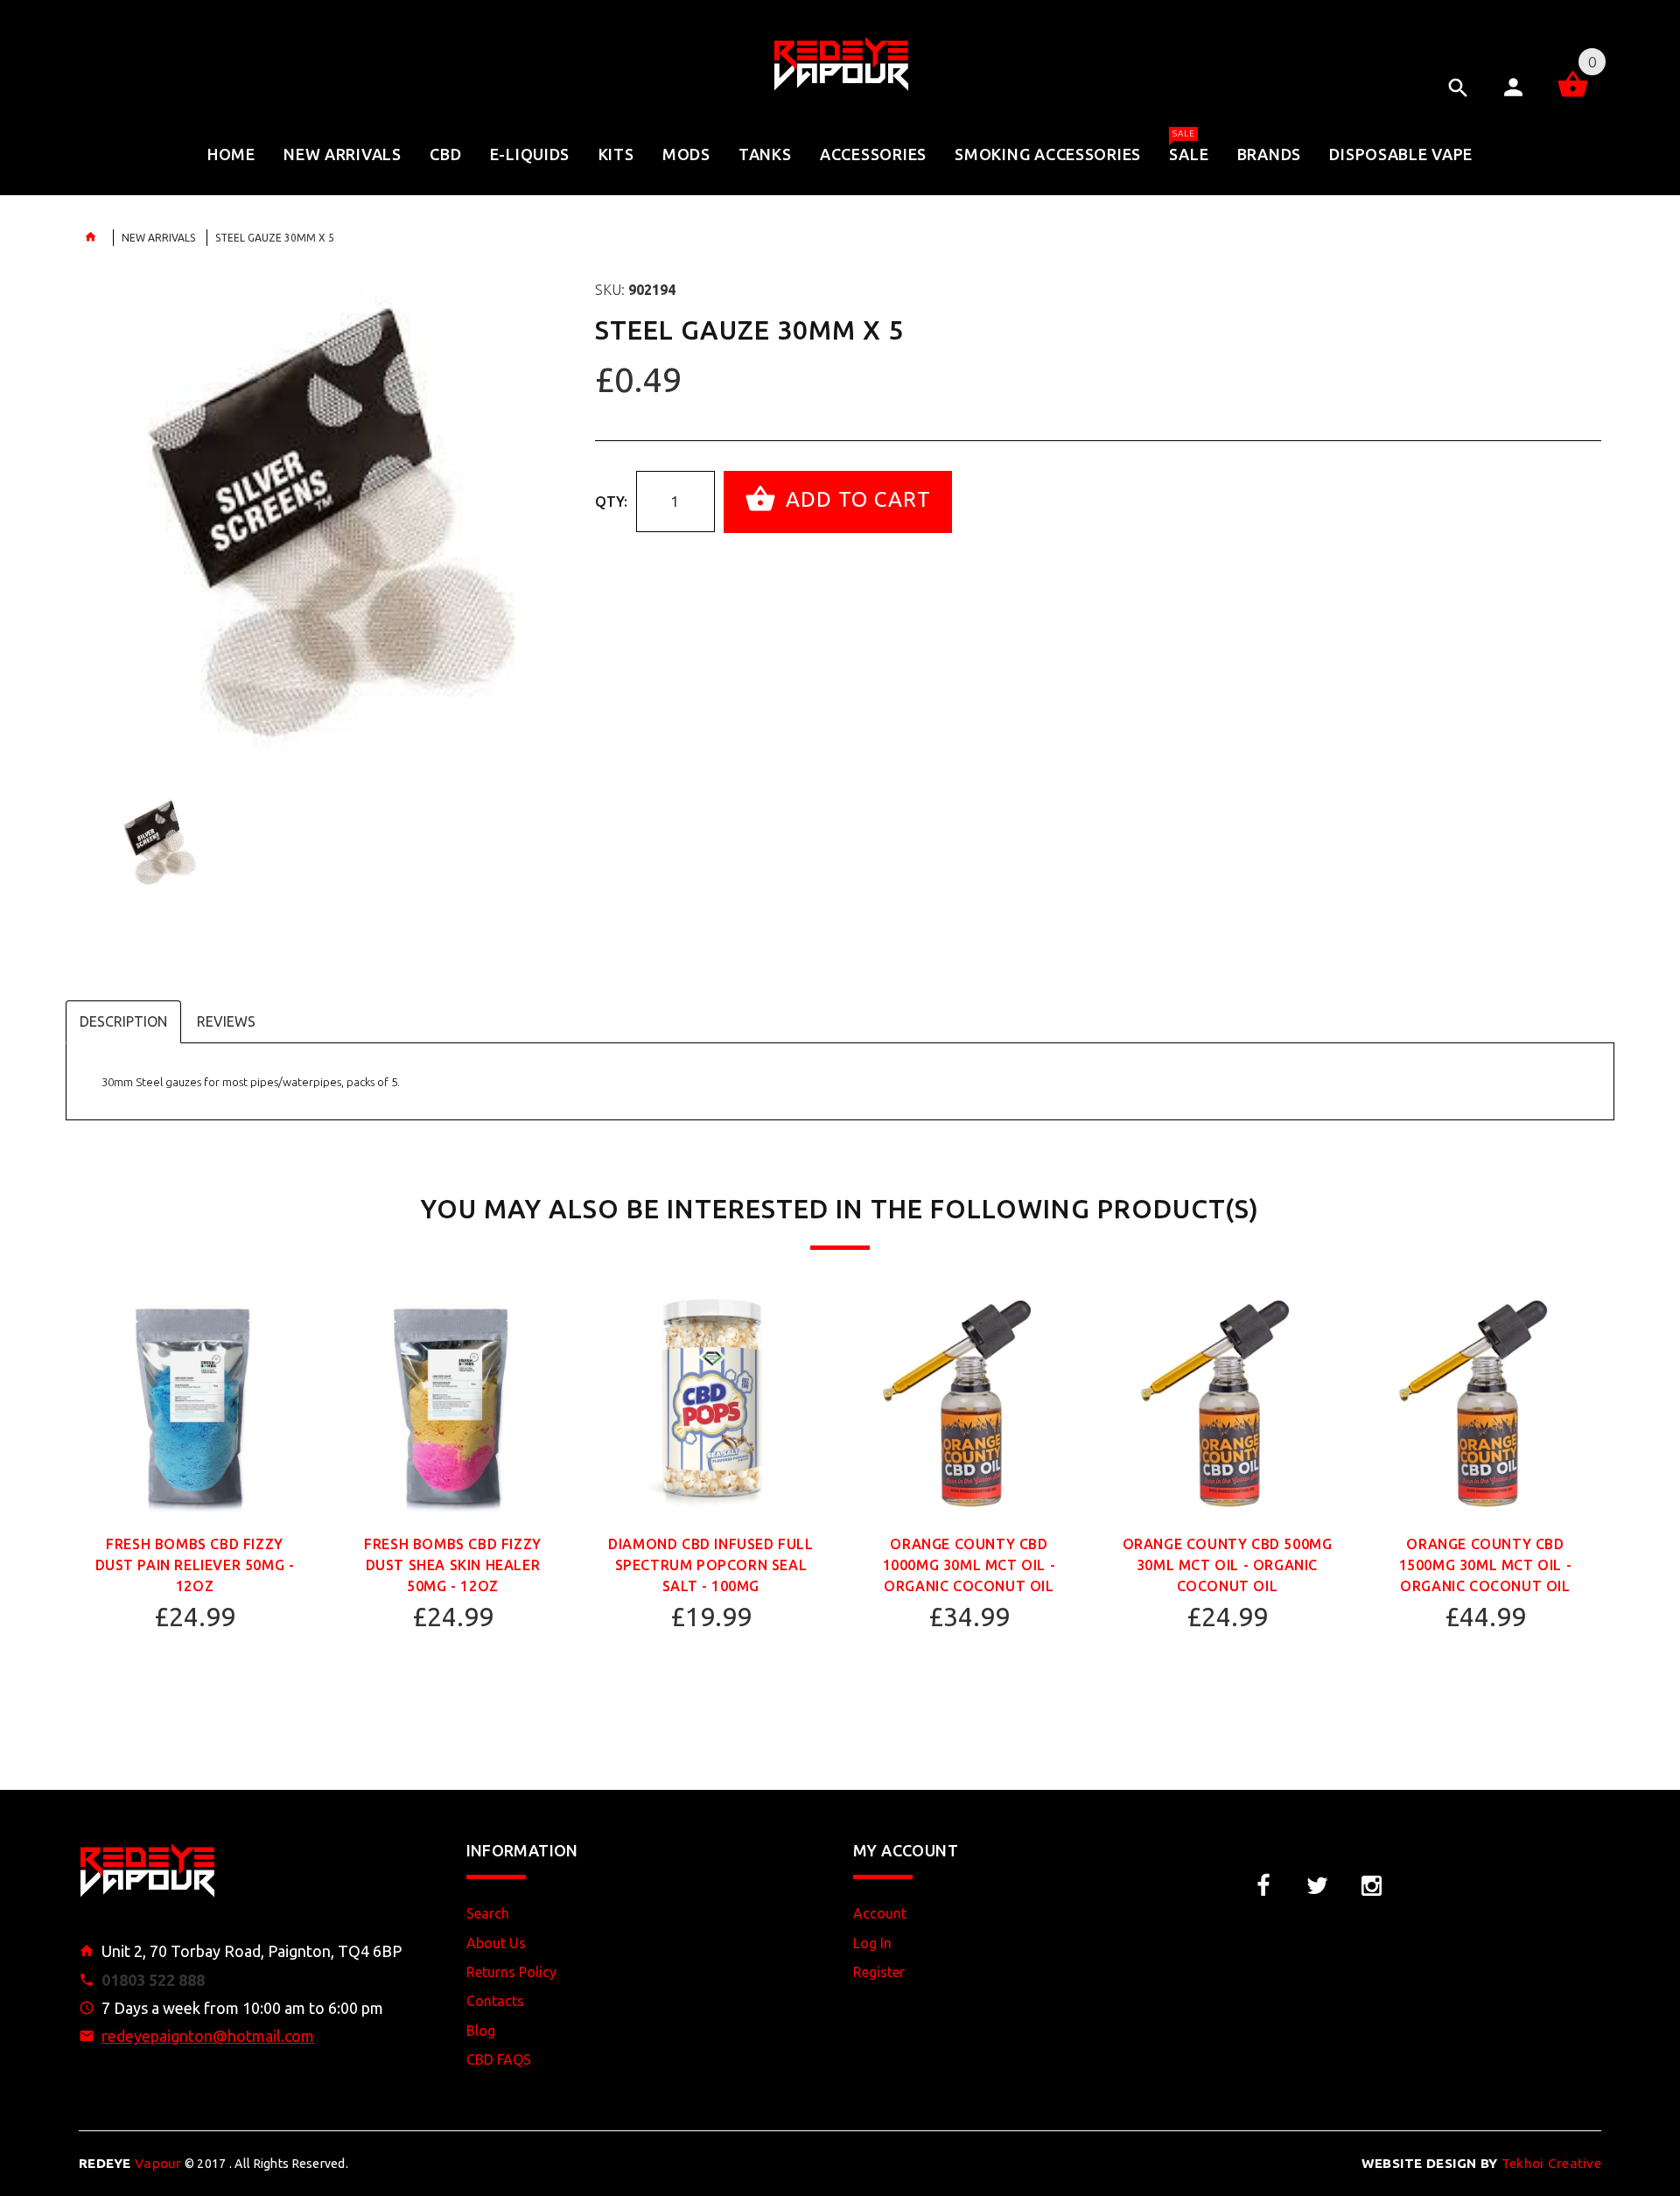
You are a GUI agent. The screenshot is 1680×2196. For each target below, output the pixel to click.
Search (488, 1913)
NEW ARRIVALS (158, 238)
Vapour (130, 2163)
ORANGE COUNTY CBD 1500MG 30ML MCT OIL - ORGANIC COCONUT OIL (1486, 1565)
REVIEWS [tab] (226, 1021)
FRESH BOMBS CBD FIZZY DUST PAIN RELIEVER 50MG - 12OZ (195, 1565)
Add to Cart (855, 500)
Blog (481, 2031)
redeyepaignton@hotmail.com (208, 2036)
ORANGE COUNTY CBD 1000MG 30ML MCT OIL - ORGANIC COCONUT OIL (969, 1565)
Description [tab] (123, 1021)
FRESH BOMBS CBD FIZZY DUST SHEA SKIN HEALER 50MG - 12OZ (453, 1565)
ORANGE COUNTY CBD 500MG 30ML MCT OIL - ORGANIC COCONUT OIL (1228, 1565)
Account (880, 1913)
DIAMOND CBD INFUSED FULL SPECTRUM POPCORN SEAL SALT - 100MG (710, 1565)
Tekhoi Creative (1481, 2163)
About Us (496, 1943)
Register (879, 1972)
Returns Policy (511, 1972)
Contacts (495, 2001)
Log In (872, 1943)
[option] (324, 523)
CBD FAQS (499, 2059)
